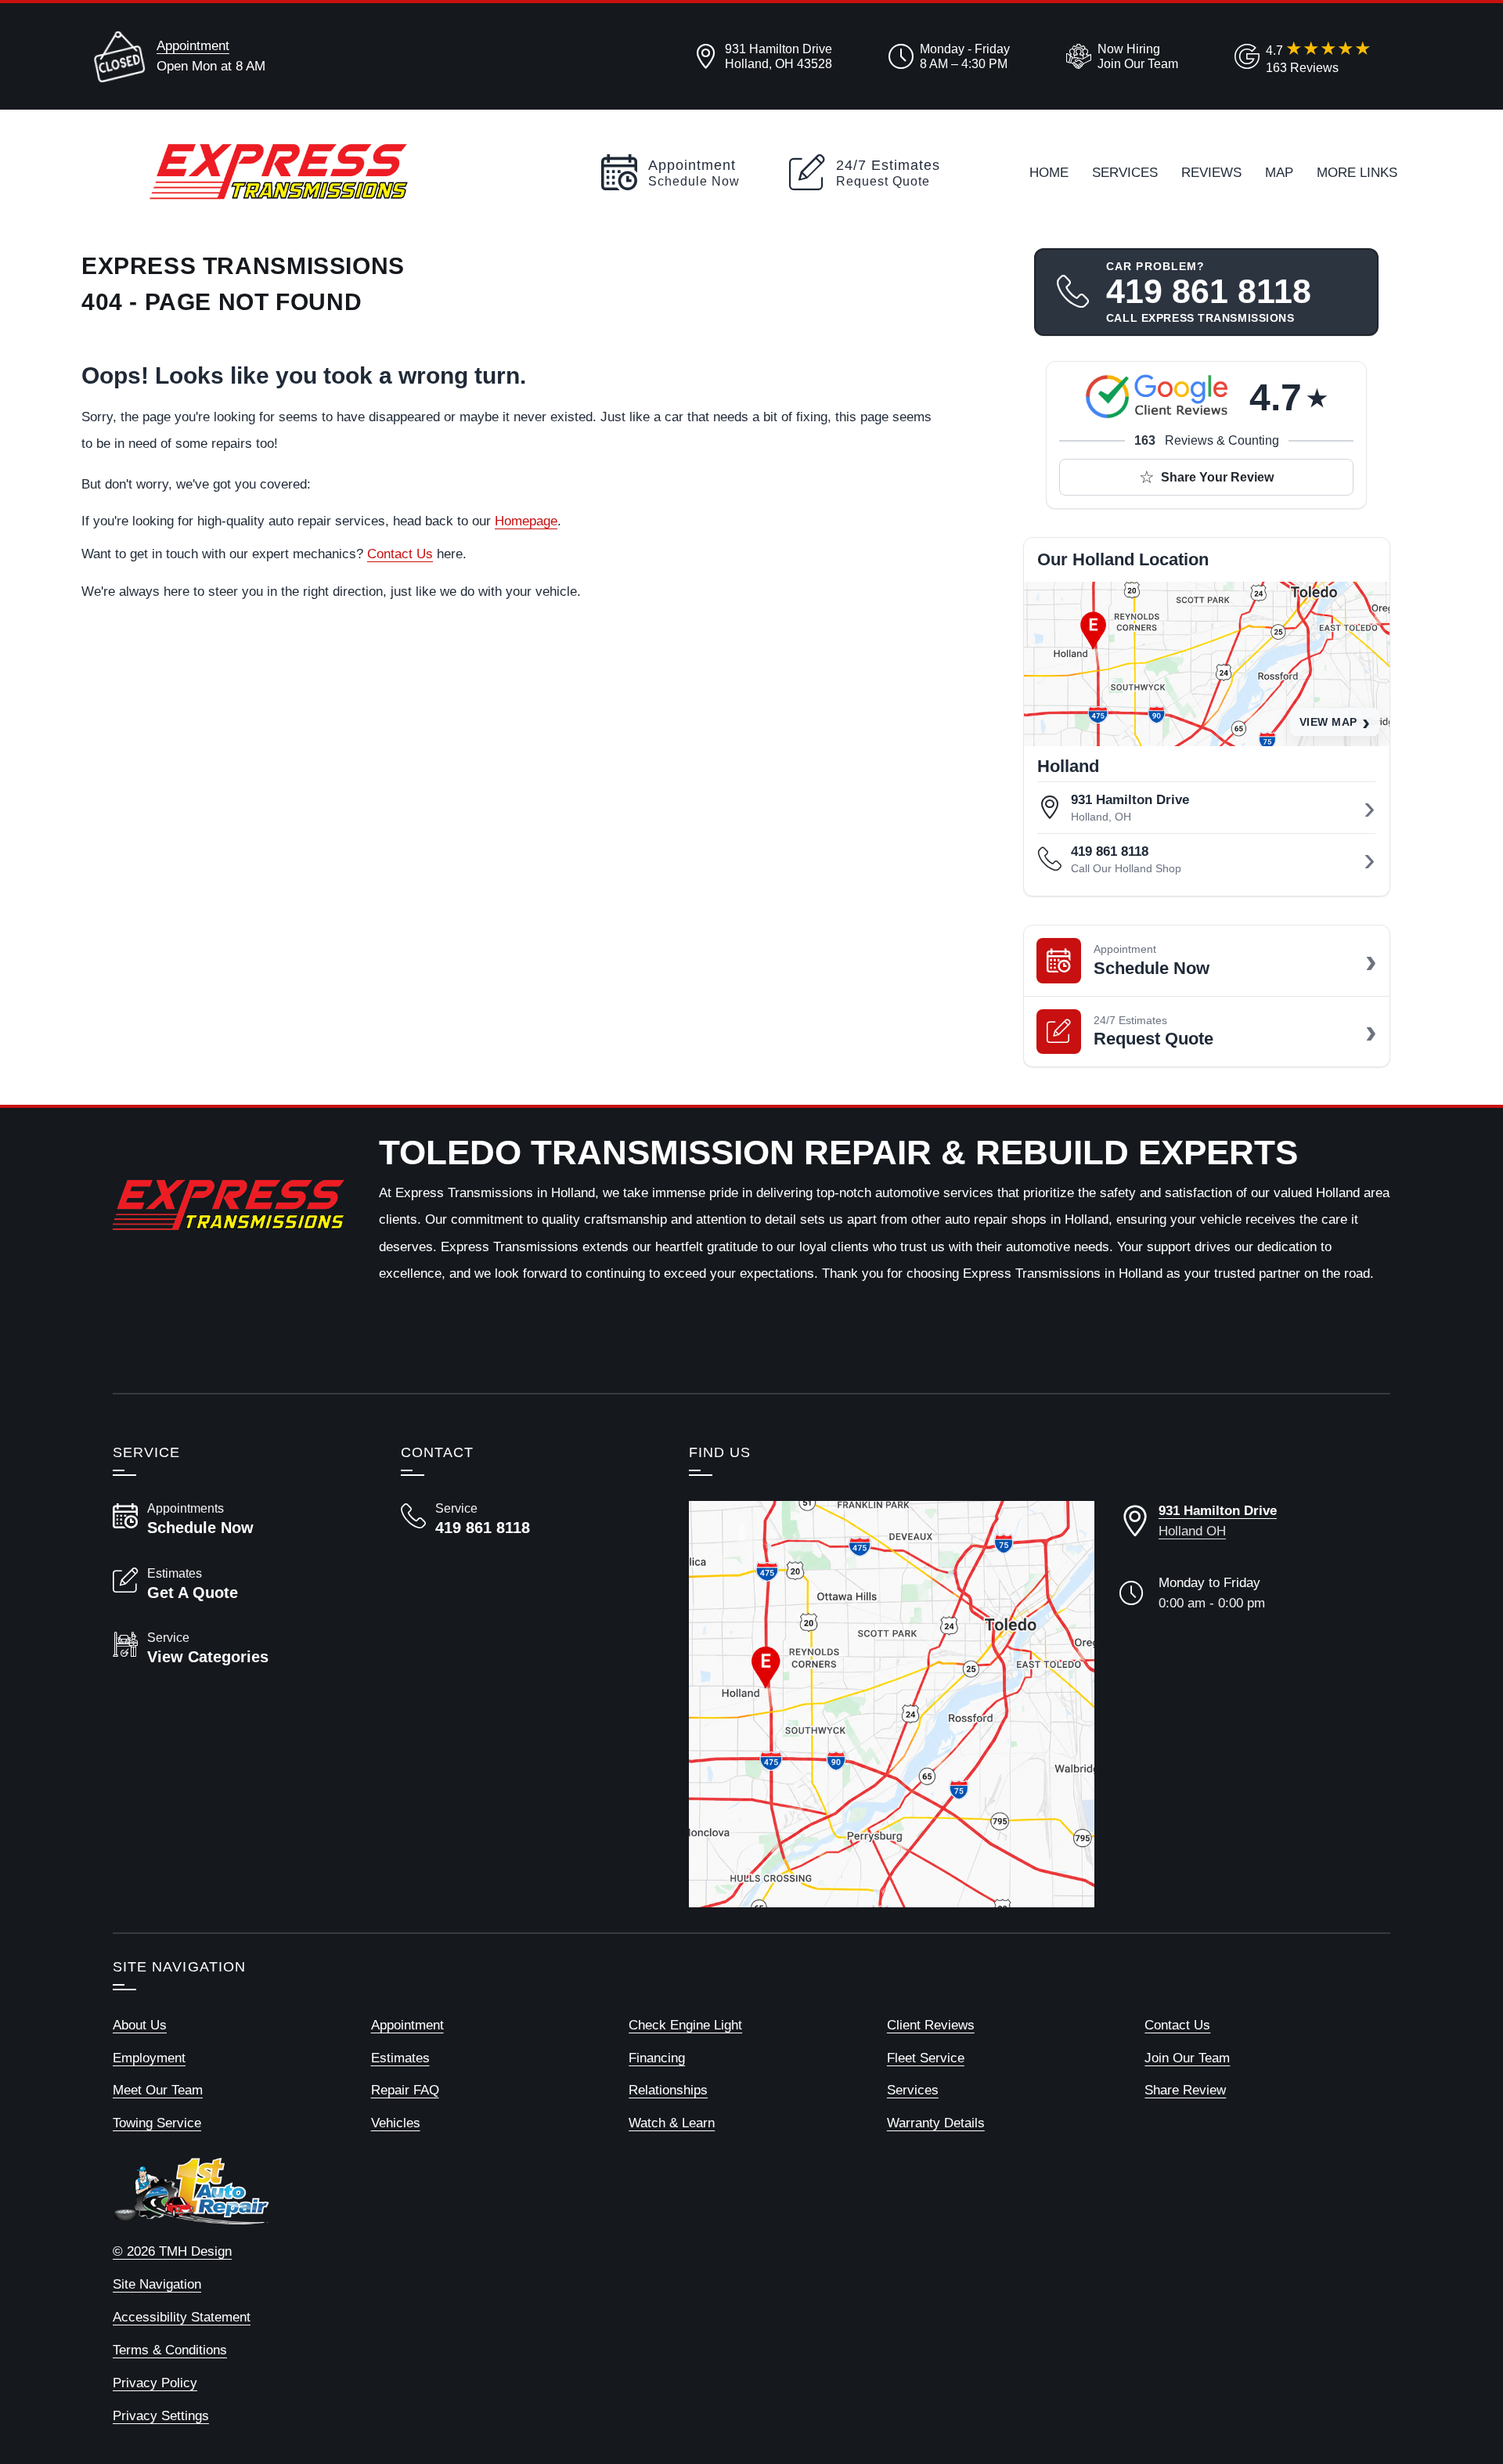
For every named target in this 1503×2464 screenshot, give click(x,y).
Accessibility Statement (182, 2317)
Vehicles (396, 2123)
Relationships (668, 2090)
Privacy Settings (161, 2415)
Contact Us (400, 554)
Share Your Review (1217, 477)
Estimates (400, 2058)
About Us (140, 2025)
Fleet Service (926, 2058)
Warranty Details (936, 2123)
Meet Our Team (158, 2090)
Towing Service (157, 2123)
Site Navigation (157, 2284)
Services (1125, 172)
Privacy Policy (155, 2383)
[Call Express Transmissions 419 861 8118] (526, 1519)
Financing (657, 2058)
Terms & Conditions (170, 2350)
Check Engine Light (685, 2025)
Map (1279, 172)
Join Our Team (1187, 2058)
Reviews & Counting (1207, 440)
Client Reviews (931, 2025)
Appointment (193, 45)
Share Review (1185, 2090)
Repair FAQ (405, 2090)
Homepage (526, 521)
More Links (1357, 172)
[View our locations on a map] (892, 1704)
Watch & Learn (672, 2123)
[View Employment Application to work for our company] (1119, 56)
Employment (149, 2058)
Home (1049, 172)
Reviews (1211, 172)
